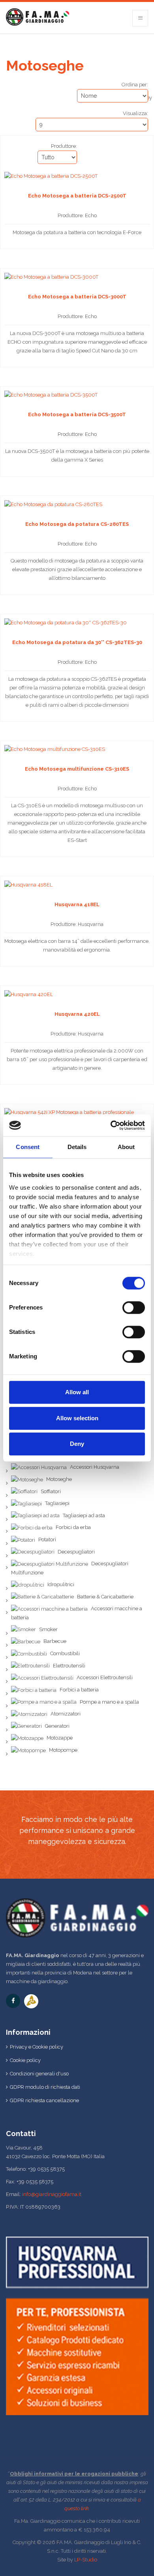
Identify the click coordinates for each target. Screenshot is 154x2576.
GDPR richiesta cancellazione (44, 2100)
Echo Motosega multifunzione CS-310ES (77, 769)
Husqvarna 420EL (77, 1014)
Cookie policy (25, 2060)
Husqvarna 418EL (77, 904)
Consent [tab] (28, 1147)
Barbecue (55, 1641)
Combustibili (65, 1653)
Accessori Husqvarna (95, 1467)
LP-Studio (86, 2560)
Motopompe (63, 1750)
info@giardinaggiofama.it (52, 2194)
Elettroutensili (69, 1666)
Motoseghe (59, 1479)
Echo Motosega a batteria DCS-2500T (77, 196)
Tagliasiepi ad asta (84, 1515)
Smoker (48, 1629)
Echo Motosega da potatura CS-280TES (77, 524)
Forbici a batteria (79, 1690)
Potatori (47, 1539)
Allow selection (77, 1418)
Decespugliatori (76, 1552)
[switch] (134, 1308)
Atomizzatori (66, 1714)
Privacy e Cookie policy (37, 2047)
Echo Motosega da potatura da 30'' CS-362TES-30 (77, 642)
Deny (77, 1444)
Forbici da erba (73, 1527)
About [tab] (126, 1147)
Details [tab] (77, 1147)
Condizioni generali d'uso (39, 2074)
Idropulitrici (61, 1584)
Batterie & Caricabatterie (105, 1597)
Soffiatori (51, 1491)
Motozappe (60, 1738)
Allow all (77, 1392)
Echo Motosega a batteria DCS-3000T (77, 297)
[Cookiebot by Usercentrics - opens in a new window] (111, 1125)
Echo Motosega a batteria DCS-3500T (77, 414)
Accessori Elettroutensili (105, 1677)
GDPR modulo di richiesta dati (45, 2087)
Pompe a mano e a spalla (109, 1702)
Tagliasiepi (57, 1503)
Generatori (57, 1726)
